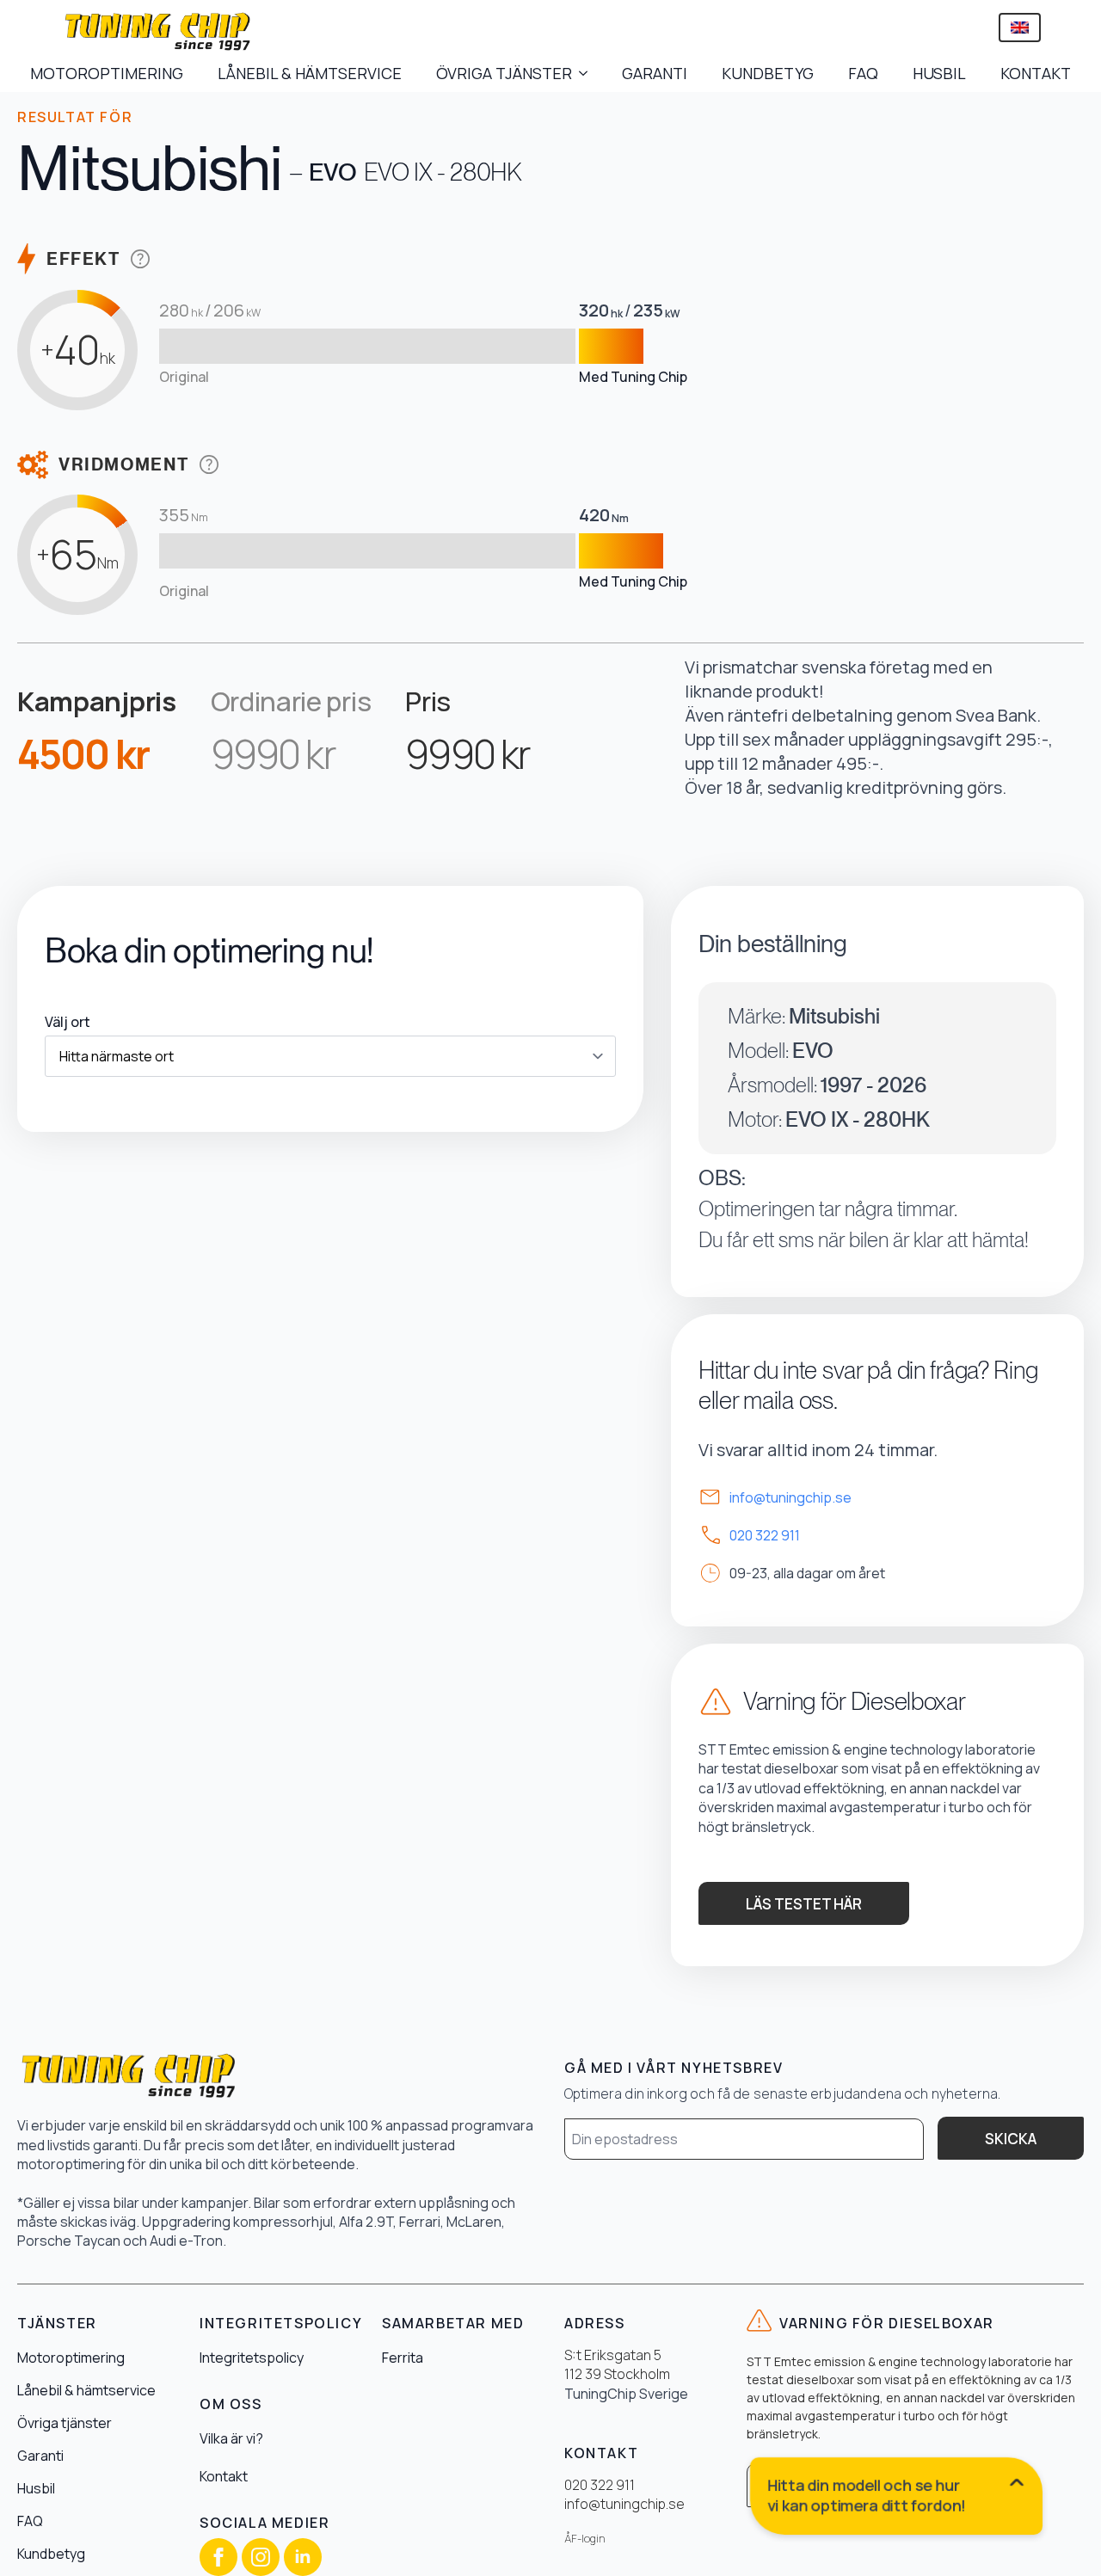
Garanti (40, 2456)
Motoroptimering (71, 2358)
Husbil (36, 2488)
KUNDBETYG (768, 73)
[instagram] (261, 2557)
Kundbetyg (51, 2554)
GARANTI (655, 73)
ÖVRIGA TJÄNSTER (504, 73)
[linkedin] (303, 2557)
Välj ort (68, 1022)
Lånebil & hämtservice (86, 2390)
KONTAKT (1036, 73)
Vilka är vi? (231, 2438)
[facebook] (218, 2557)
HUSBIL (939, 73)
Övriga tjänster (65, 2423)
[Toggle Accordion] (897, 2499)
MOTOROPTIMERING (107, 73)
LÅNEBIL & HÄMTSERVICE (310, 73)
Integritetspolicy (252, 2358)
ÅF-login (585, 2539)
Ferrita (403, 2358)
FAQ (863, 73)
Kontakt (224, 2476)
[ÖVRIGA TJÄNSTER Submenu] (588, 73)
